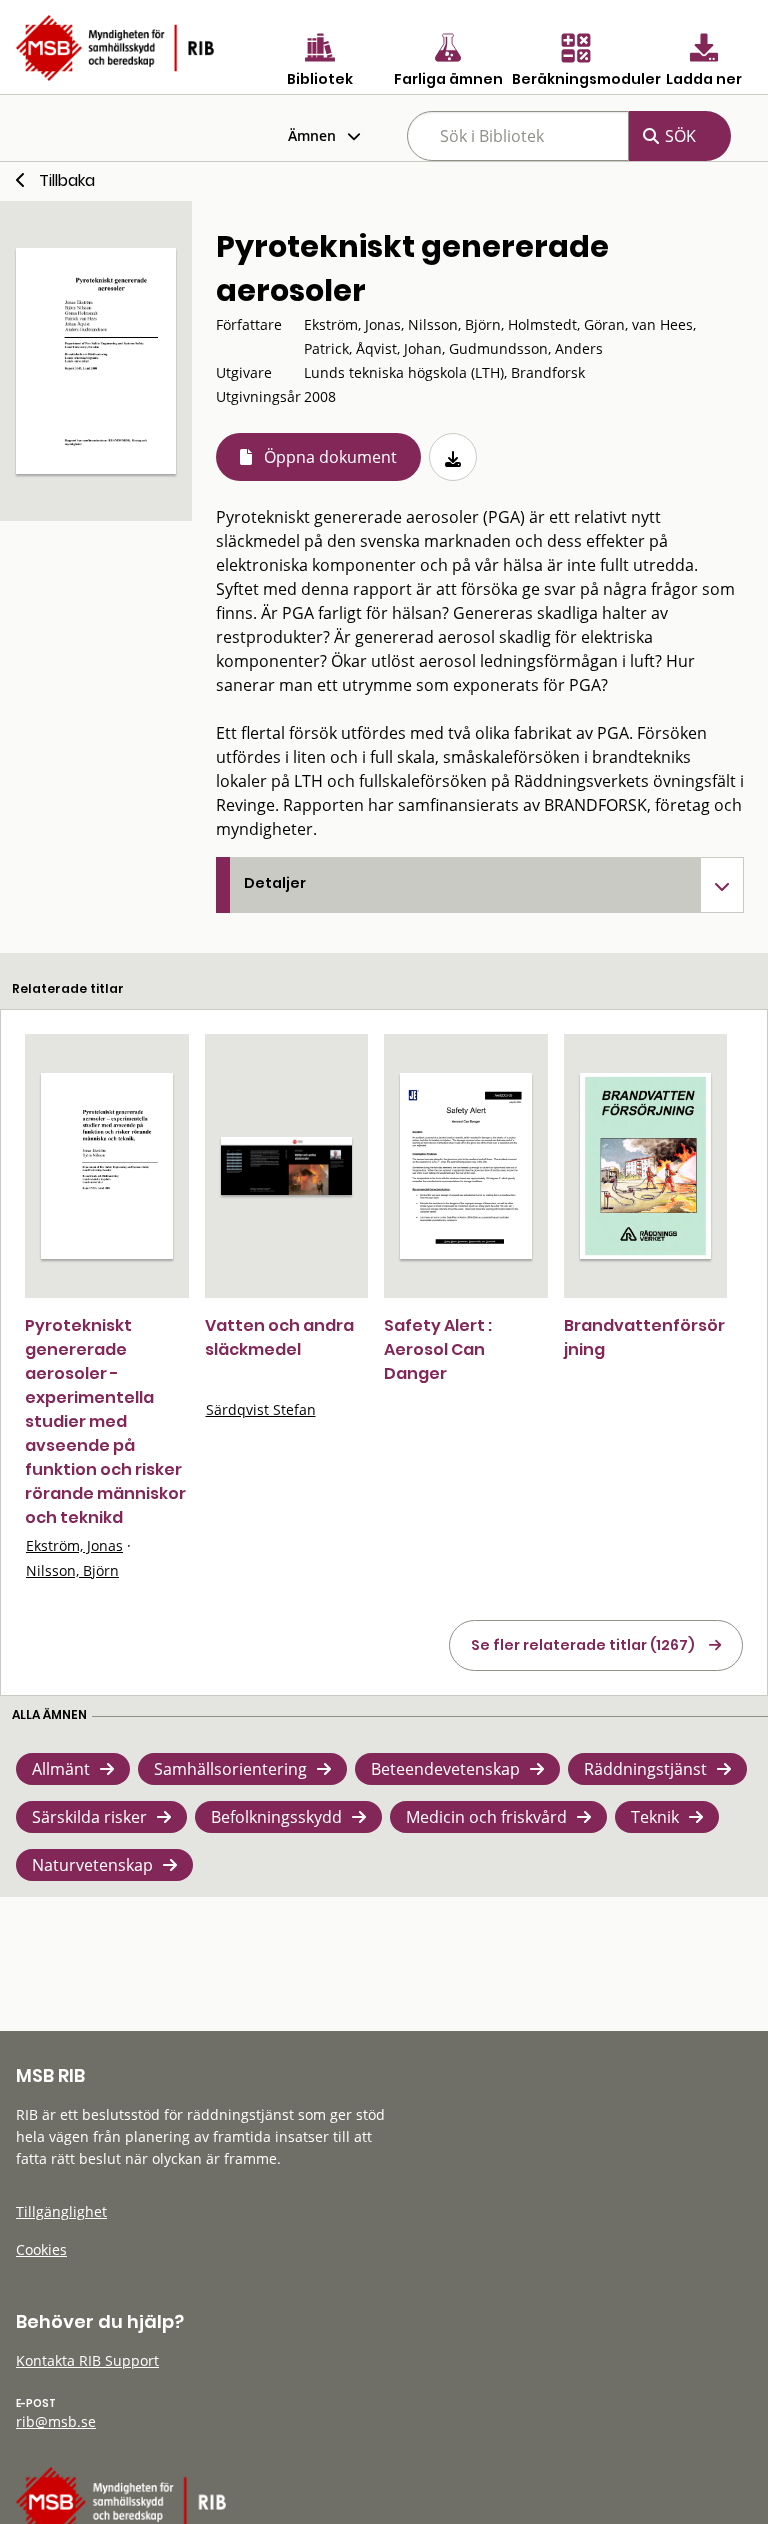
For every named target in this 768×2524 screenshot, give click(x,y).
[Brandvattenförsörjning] (646, 1166)
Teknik (655, 1817)
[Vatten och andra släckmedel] (287, 1165)
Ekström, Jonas (74, 1545)
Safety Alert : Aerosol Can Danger (438, 1349)
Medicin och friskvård (486, 1817)
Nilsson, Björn (72, 1570)
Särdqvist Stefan (261, 1409)
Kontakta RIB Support (87, 2360)
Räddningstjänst (645, 1769)
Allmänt (61, 1769)
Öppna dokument (330, 457)
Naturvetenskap (92, 1865)
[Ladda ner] (453, 457)
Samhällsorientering (230, 1769)
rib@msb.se (56, 2421)
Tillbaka (67, 180)
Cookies (41, 2249)
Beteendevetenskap (445, 1769)
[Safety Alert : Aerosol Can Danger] (466, 1166)
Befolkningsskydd (276, 1817)
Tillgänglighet (61, 2211)
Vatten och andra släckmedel (279, 1337)
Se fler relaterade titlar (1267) (583, 1645)
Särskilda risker (89, 1817)
